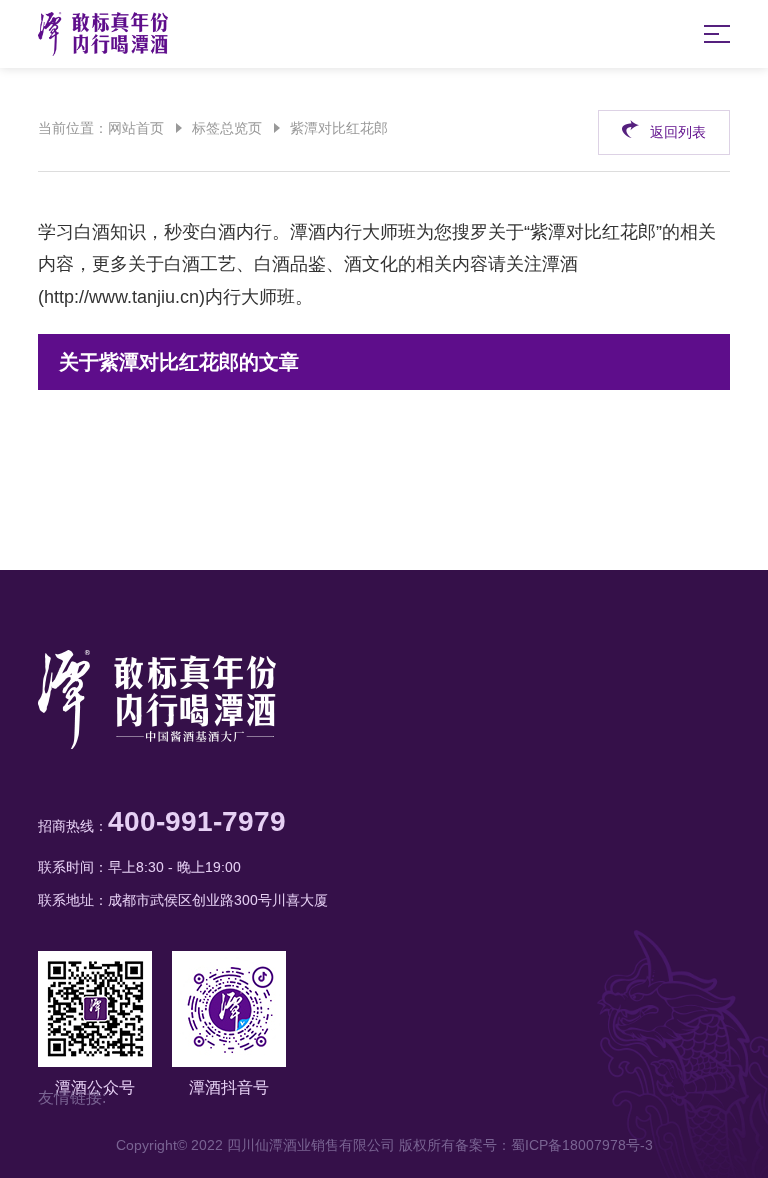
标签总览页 (227, 128)
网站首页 (136, 128)
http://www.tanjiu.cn (121, 297)
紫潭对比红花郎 (339, 128)
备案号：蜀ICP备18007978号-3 (554, 1145)
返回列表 (678, 132)
